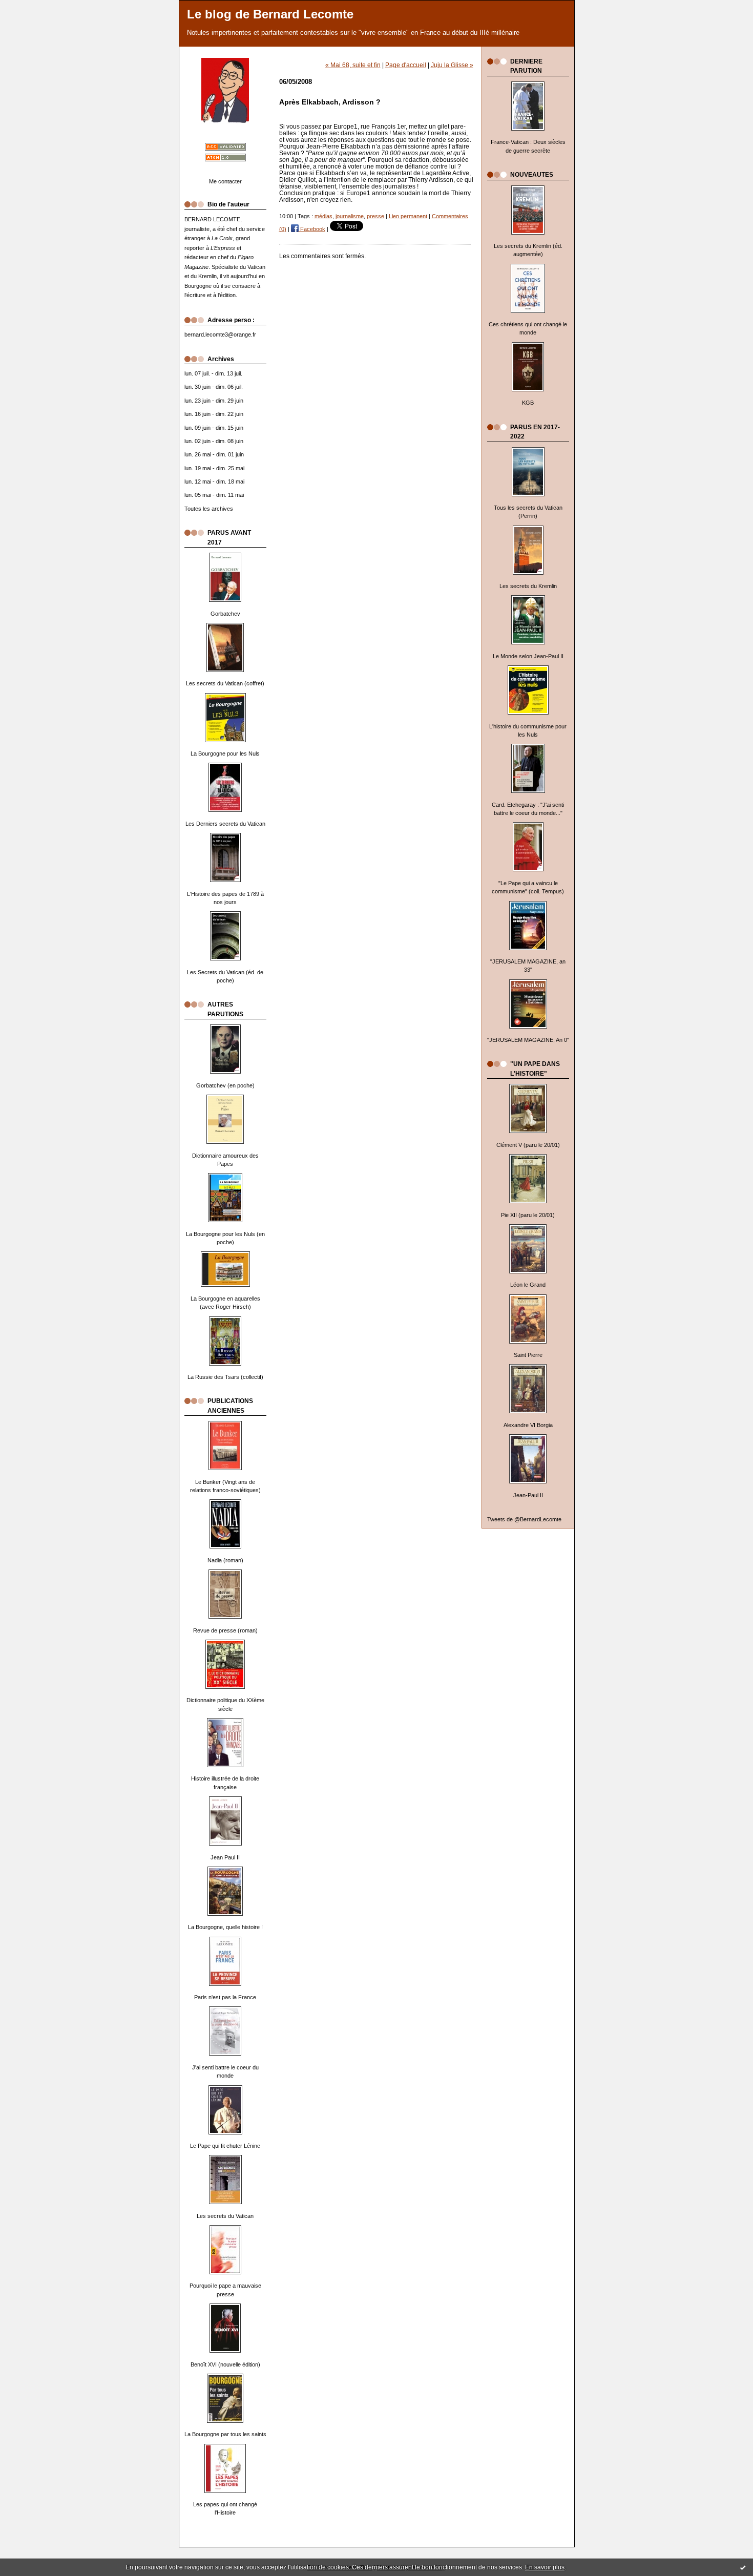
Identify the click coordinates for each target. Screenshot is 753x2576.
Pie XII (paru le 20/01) (528, 1215)
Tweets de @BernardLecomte (524, 1519)
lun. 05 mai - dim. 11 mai (214, 495)
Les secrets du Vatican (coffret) (225, 683)
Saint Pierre (528, 1355)
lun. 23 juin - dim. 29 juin (214, 401)
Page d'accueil (406, 65)
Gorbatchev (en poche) (225, 1085)
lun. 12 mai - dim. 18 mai (214, 481)
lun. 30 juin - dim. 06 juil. (214, 387)
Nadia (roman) (225, 1560)
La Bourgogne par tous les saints (225, 2434)
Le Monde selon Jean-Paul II (528, 656)
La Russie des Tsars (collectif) (225, 1377)
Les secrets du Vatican (225, 2216)
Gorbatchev (225, 614)
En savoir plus (545, 2567)
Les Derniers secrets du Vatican (225, 824)
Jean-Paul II (528, 1495)
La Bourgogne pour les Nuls (225, 753)
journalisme (350, 216)
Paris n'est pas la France (225, 1997)
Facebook (312, 229)
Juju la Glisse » (452, 65)
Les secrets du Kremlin (528, 586)
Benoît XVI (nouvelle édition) (225, 2364)
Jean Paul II (225, 1857)
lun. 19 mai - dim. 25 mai (214, 468)
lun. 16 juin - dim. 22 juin (214, 414)
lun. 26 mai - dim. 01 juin (214, 454)
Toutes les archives (209, 509)
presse (375, 216)
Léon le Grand (528, 1285)
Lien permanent (408, 216)
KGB (528, 403)
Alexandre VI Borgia (528, 1425)
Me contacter (225, 181)
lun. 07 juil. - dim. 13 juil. (213, 373)
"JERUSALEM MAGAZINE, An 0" (528, 1040)
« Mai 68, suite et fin (353, 65)
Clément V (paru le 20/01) (528, 1145)
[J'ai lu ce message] (743, 2567)
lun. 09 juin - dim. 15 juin (214, 428)
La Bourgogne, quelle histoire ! (225, 1927)
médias (323, 216)
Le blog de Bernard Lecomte (270, 14)
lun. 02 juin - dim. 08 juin (214, 441)
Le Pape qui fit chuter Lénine (225, 2146)
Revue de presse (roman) (225, 1630)
